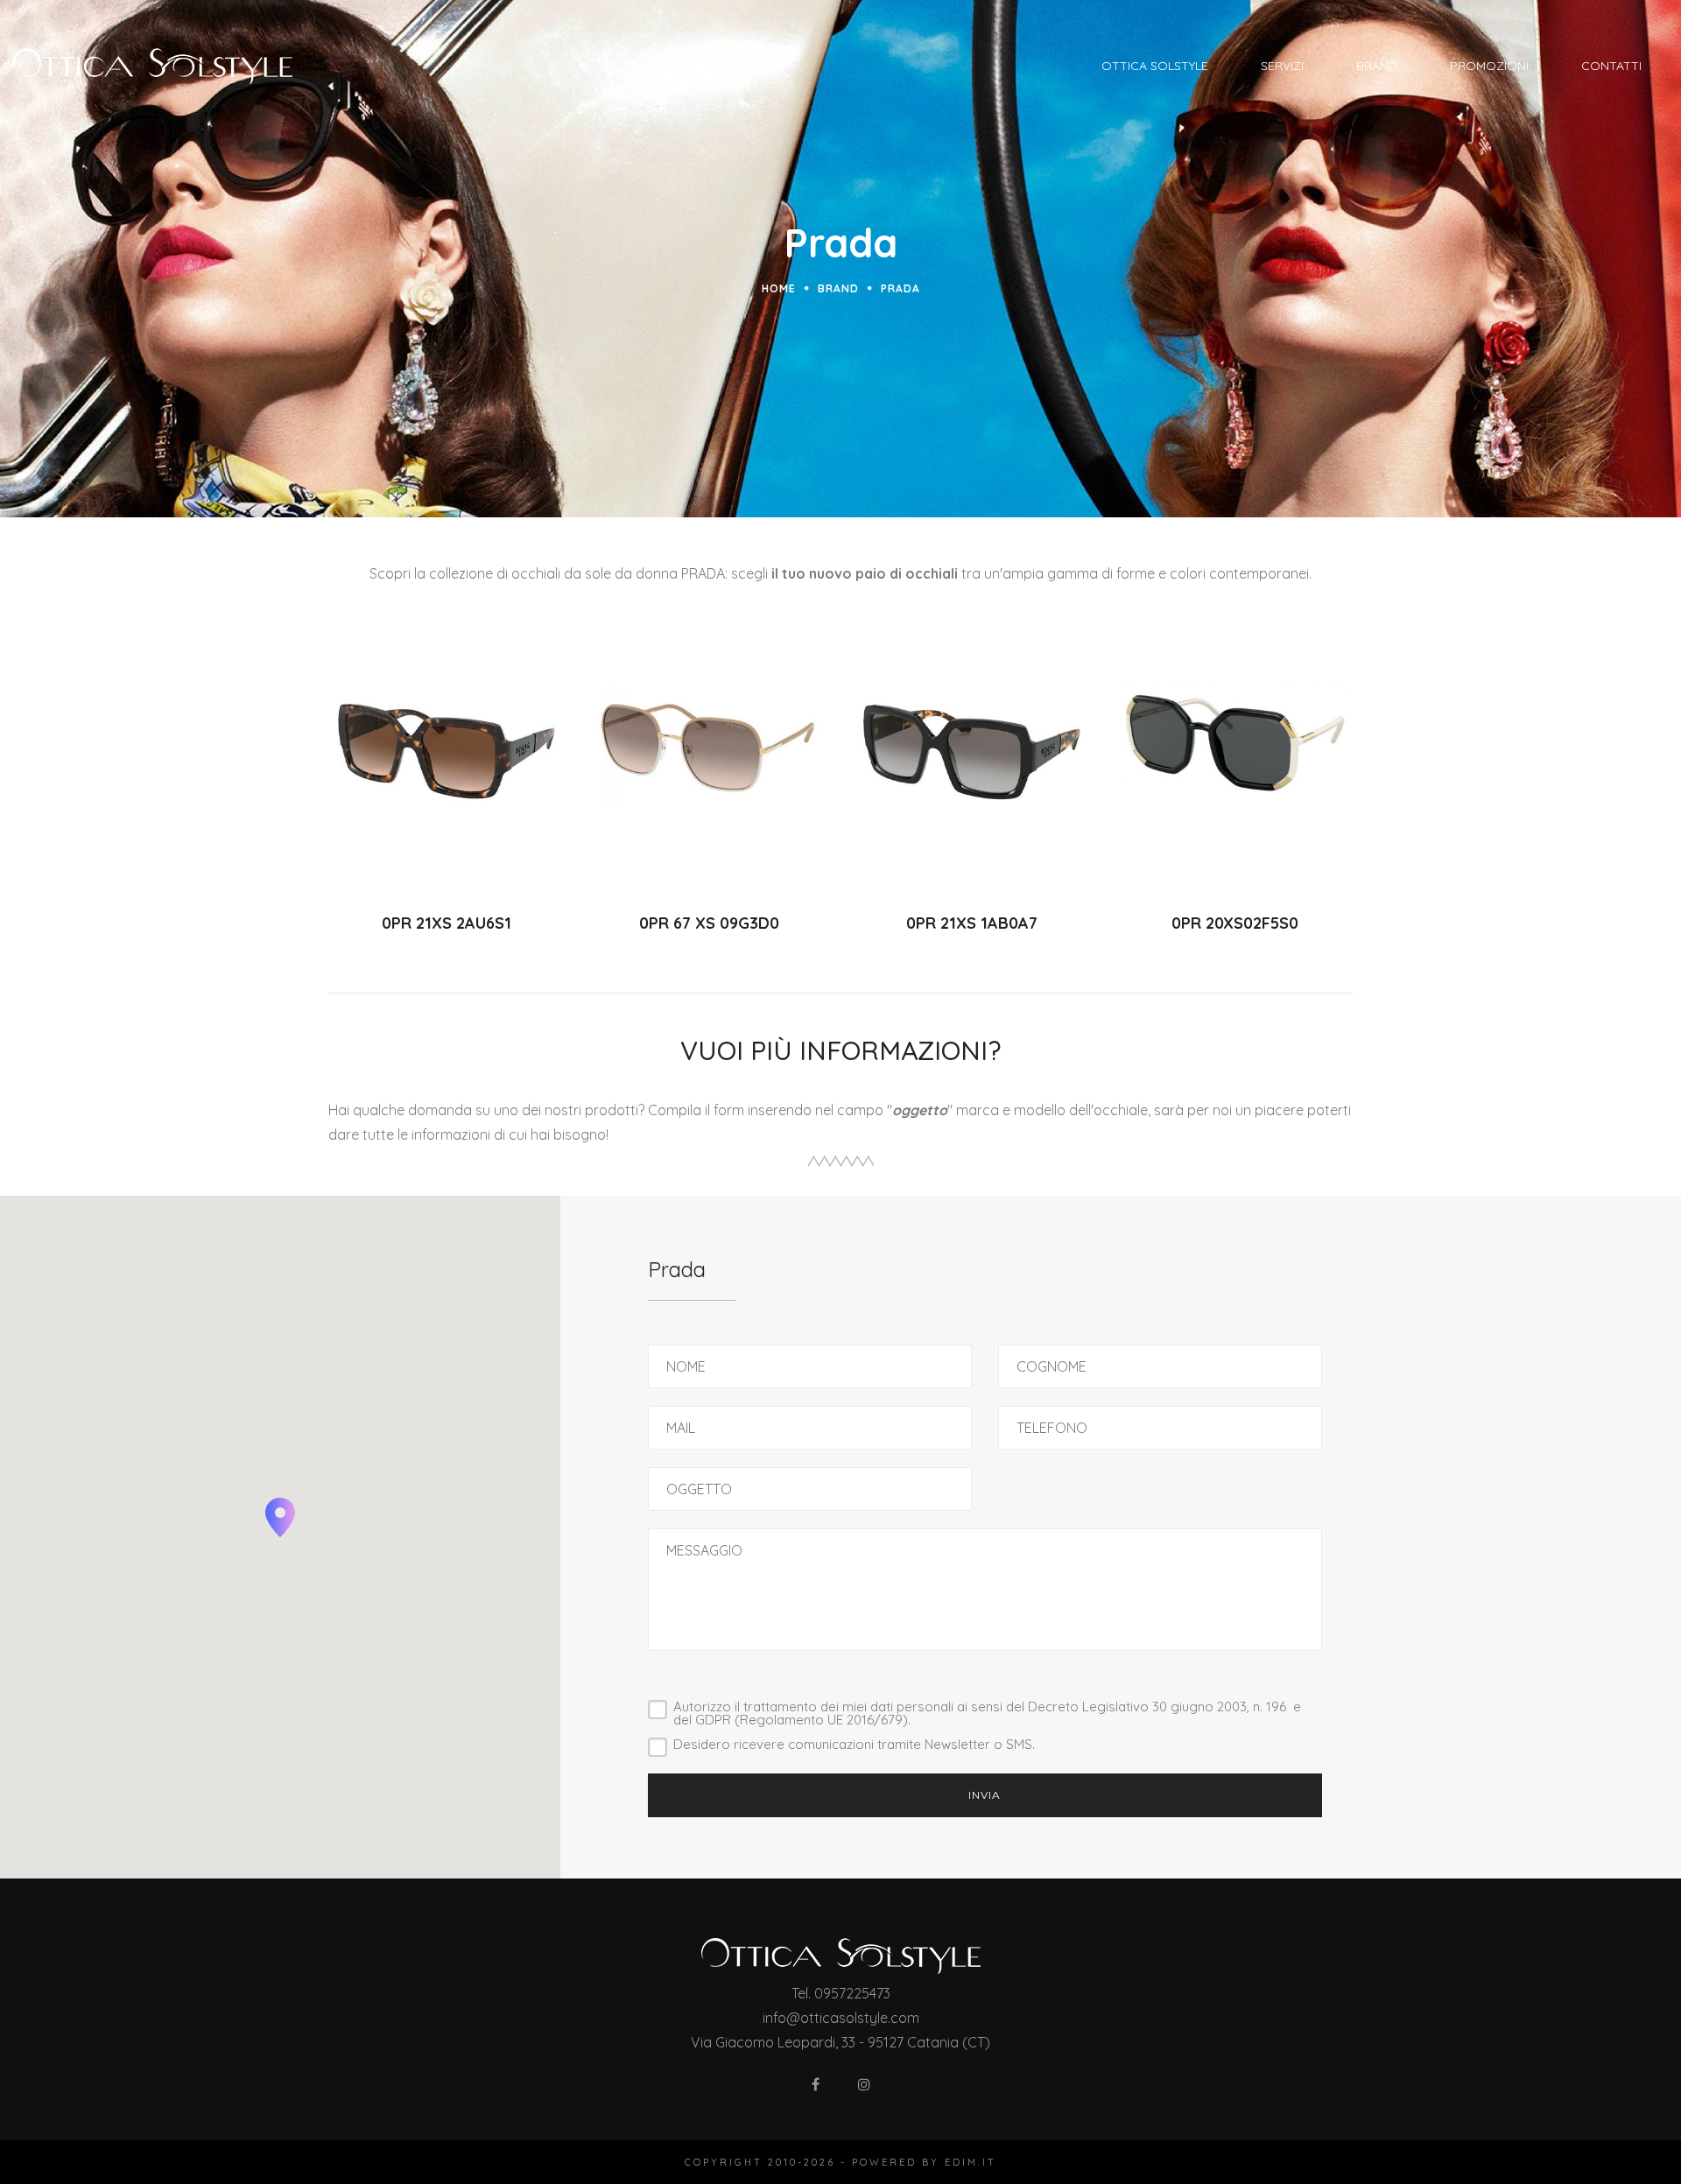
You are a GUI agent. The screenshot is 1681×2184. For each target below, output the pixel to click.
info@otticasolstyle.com (841, 2018)
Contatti (1611, 66)
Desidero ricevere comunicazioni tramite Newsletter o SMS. (854, 1744)
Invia (985, 1795)
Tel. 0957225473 (841, 1993)
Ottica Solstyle (1155, 66)
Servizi (1282, 66)
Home (779, 288)
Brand (1377, 66)
